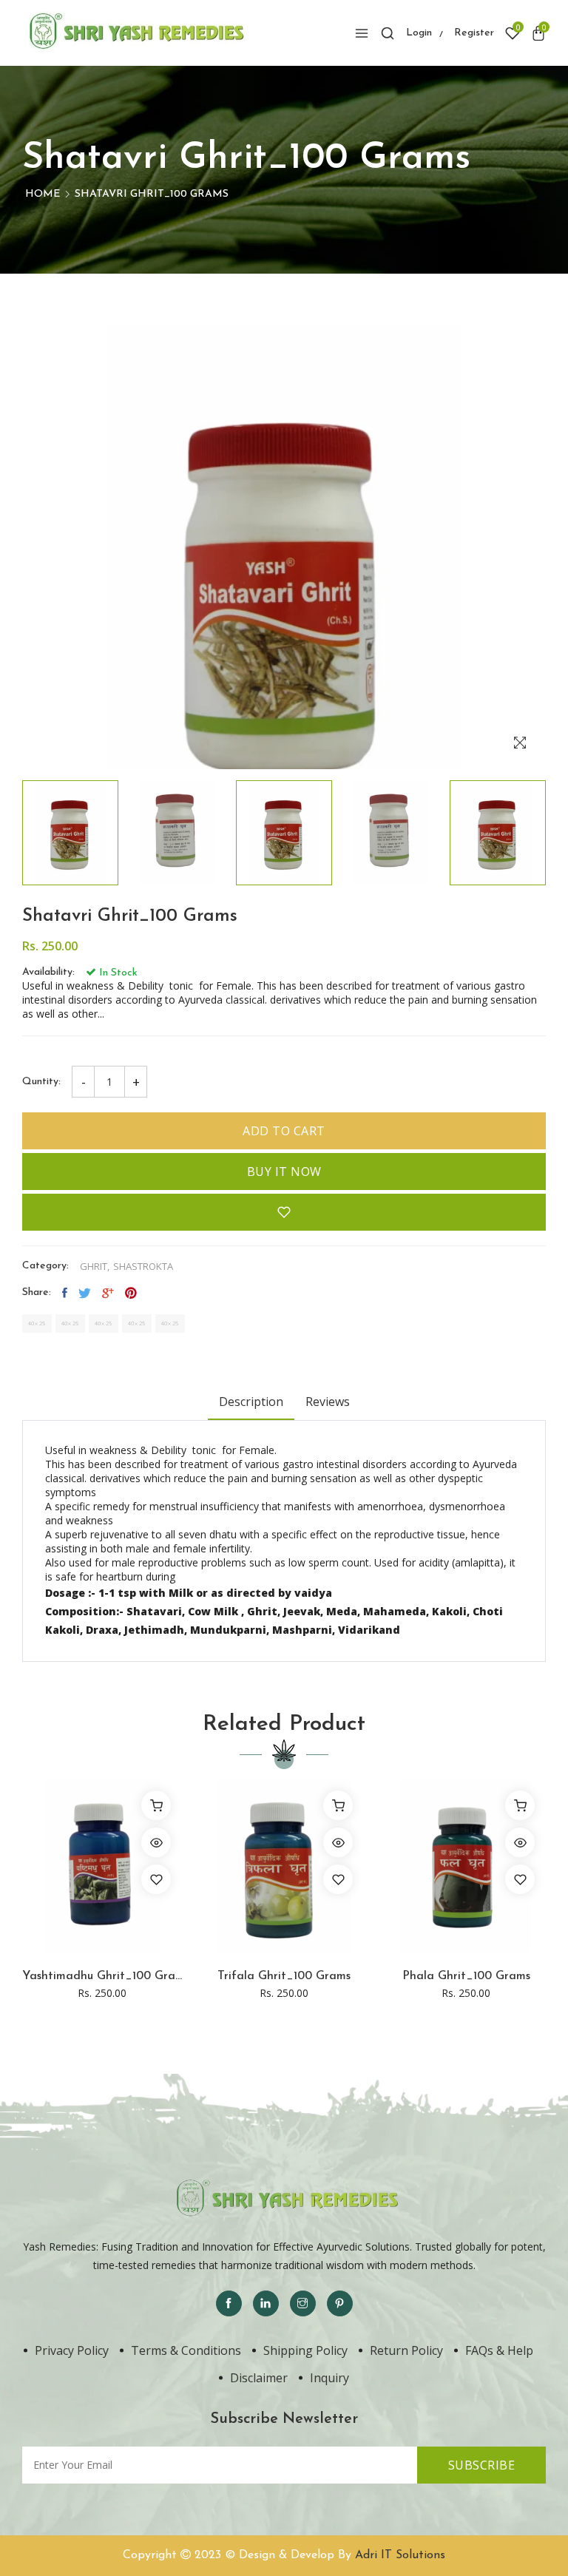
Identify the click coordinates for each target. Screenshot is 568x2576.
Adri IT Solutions (400, 2555)
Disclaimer (259, 2378)
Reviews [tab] (328, 1402)
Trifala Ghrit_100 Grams (284, 1976)
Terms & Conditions (186, 2350)
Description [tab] (251, 1402)
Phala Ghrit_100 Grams (466, 1976)
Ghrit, (95, 1267)
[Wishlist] (156, 1879)
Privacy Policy (72, 2350)
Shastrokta (143, 1267)
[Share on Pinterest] (131, 1293)
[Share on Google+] (108, 1293)
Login (419, 33)
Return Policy (406, 2350)
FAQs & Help (499, 2350)
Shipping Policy (305, 2350)
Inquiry (329, 2378)
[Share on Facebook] (65, 1293)
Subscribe (482, 2465)
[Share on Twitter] (85, 1293)
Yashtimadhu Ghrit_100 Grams (102, 1976)
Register (474, 33)
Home (43, 194)
